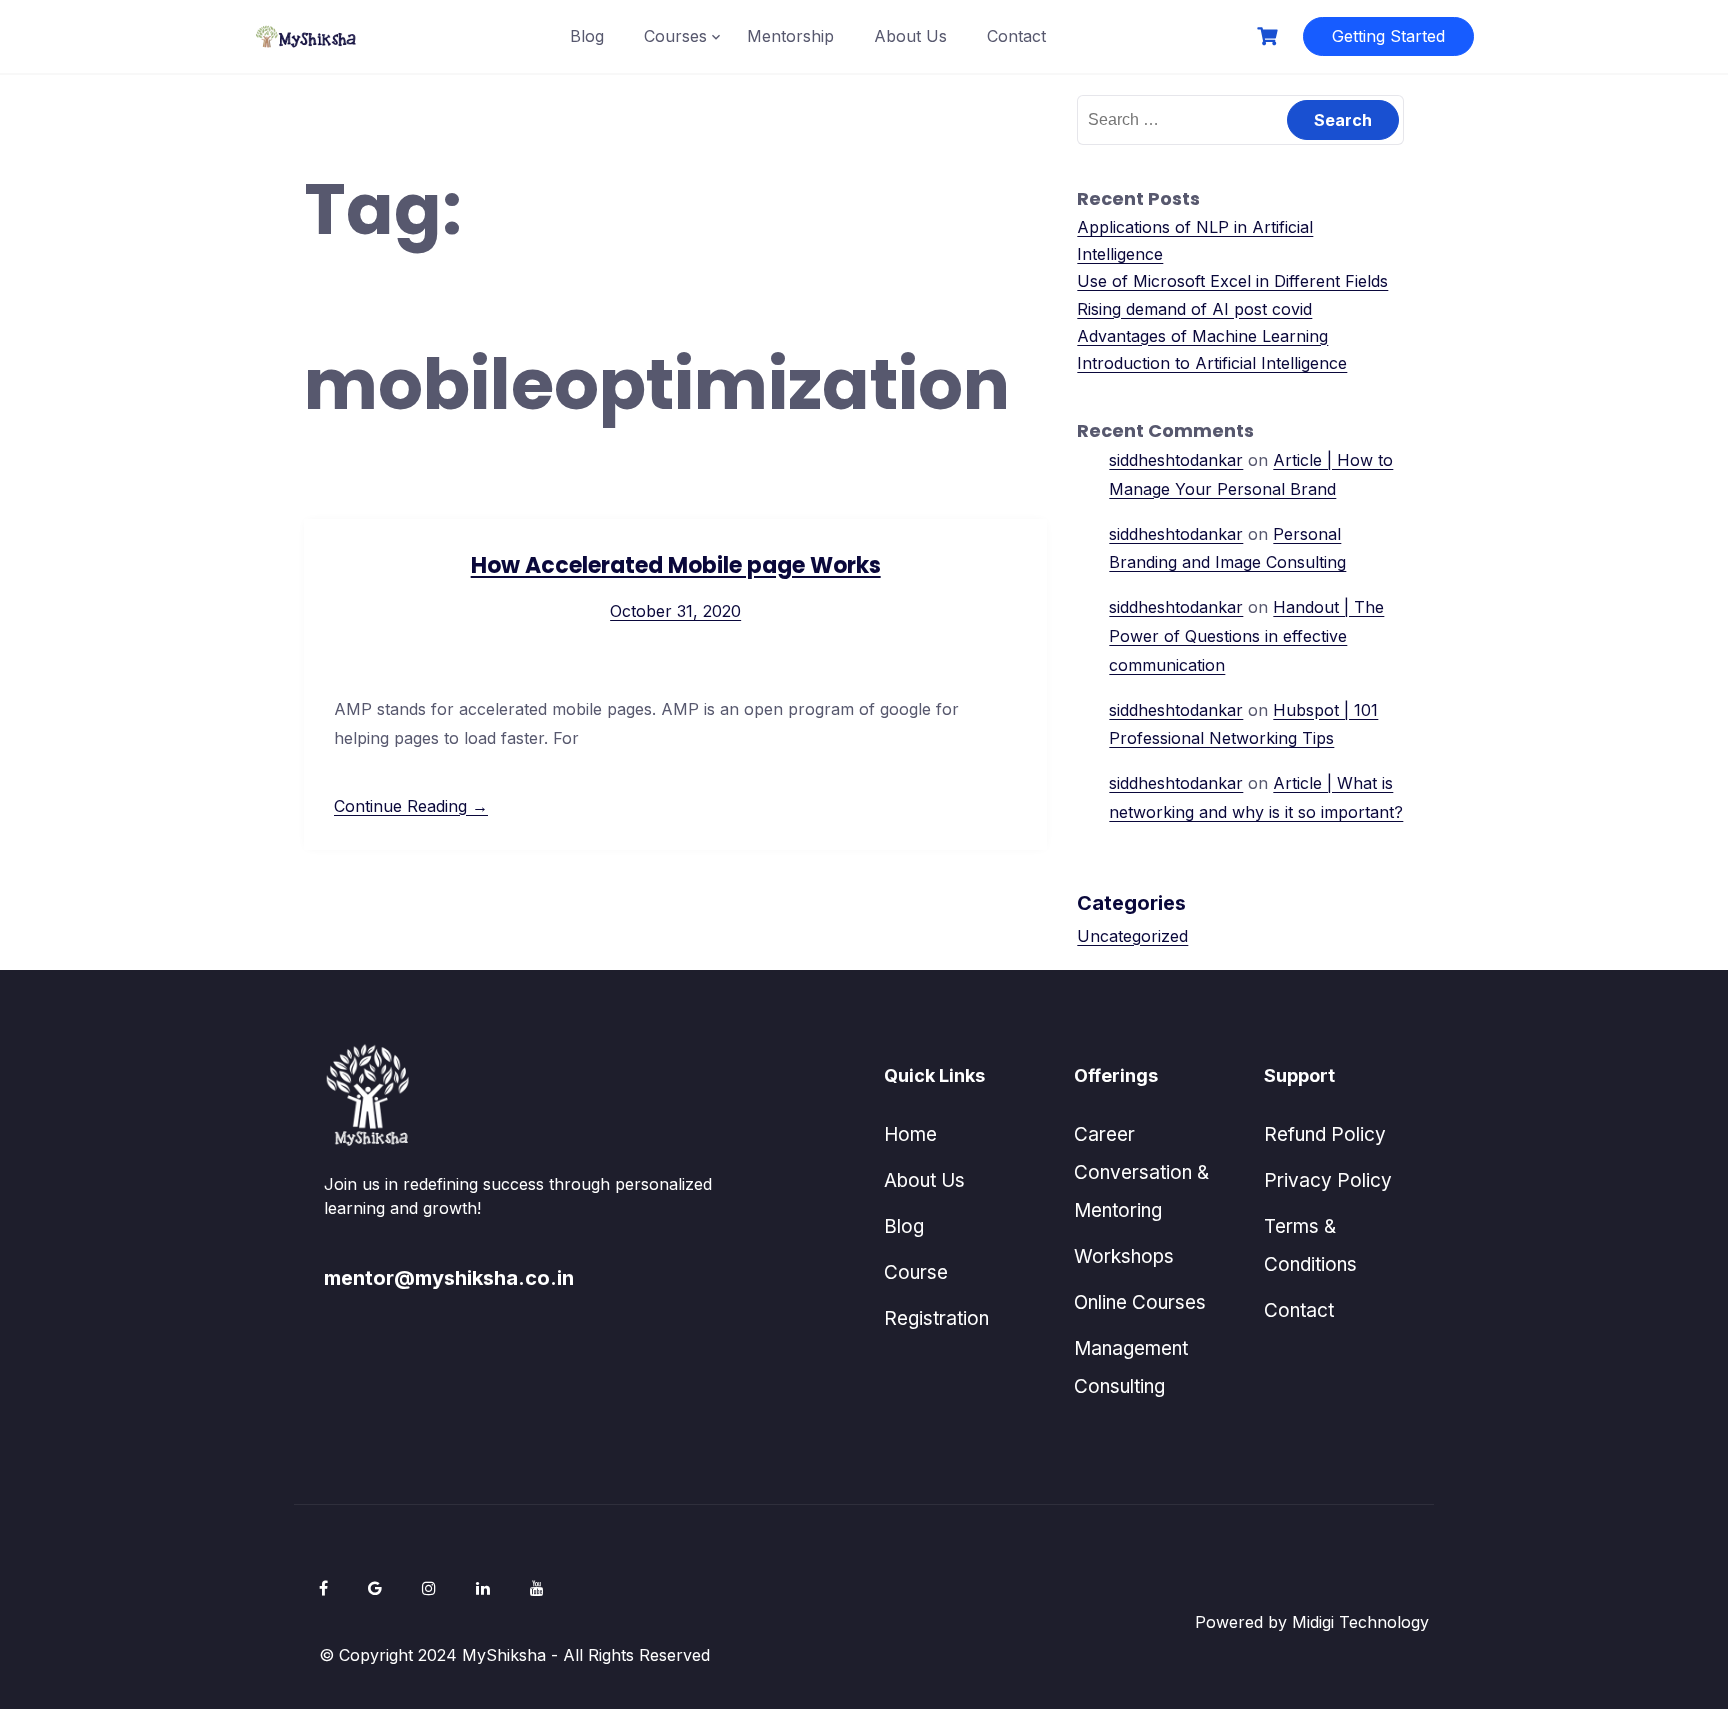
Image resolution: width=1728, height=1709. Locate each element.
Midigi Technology (1360, 1622)
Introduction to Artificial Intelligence (1212, 363)
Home (910, 1134)
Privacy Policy (1328, 1180)
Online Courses (1140, 1302)
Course (916, 1272)
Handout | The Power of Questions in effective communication (1246, 636)
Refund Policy (1325, 1134)
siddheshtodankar (1176, 460)
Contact (1016, 36)
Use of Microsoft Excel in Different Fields (1232, 281)
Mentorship (790, 36)
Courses (675, 36)
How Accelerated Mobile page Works (676, 565)
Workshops (1124, 1256)
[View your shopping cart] (1270, 36)
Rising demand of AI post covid (1194, 309)
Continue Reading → (411, 806)
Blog (587, 36)
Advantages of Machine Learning (1202, 336)
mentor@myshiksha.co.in (449, 1278)
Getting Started (1388, 36)
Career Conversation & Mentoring (1141, 1172)
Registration (936, 1318)
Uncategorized (1132, 936)
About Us (910, 36)
